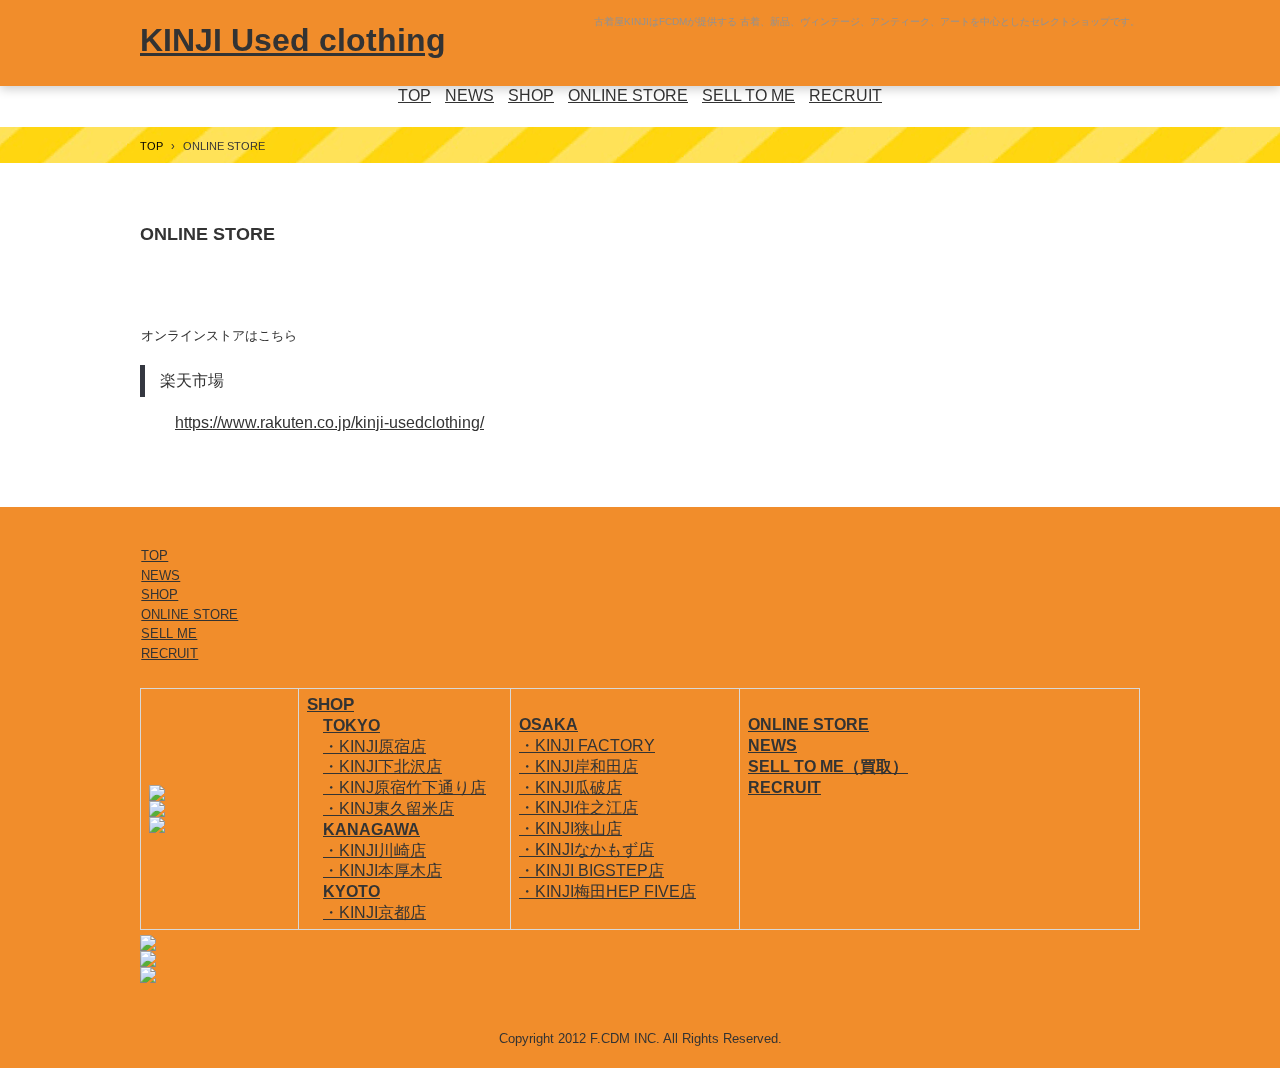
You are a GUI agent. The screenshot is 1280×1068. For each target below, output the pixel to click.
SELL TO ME (748, 95)
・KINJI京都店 (374, 912)
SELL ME (169, 633)
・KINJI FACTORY (587, 745)
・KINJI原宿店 (374, 746)
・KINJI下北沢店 (382, 766)
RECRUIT (845, 95)
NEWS (469, 95)
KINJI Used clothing (293, 40)
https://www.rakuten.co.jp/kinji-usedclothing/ (329, 422)
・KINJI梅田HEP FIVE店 (607, 891)
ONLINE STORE (628, 95)
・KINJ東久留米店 (388, 808)
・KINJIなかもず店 (586, 849)
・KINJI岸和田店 (578, 766)
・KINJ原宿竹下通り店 (404, 787)
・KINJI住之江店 (578, 807)
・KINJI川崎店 (374, 850)
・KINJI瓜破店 (570, 787)
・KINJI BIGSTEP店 (591, 870)
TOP (414, 95)
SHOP (531, 95)
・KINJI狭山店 (570, 828)
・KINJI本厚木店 (382, 870)
